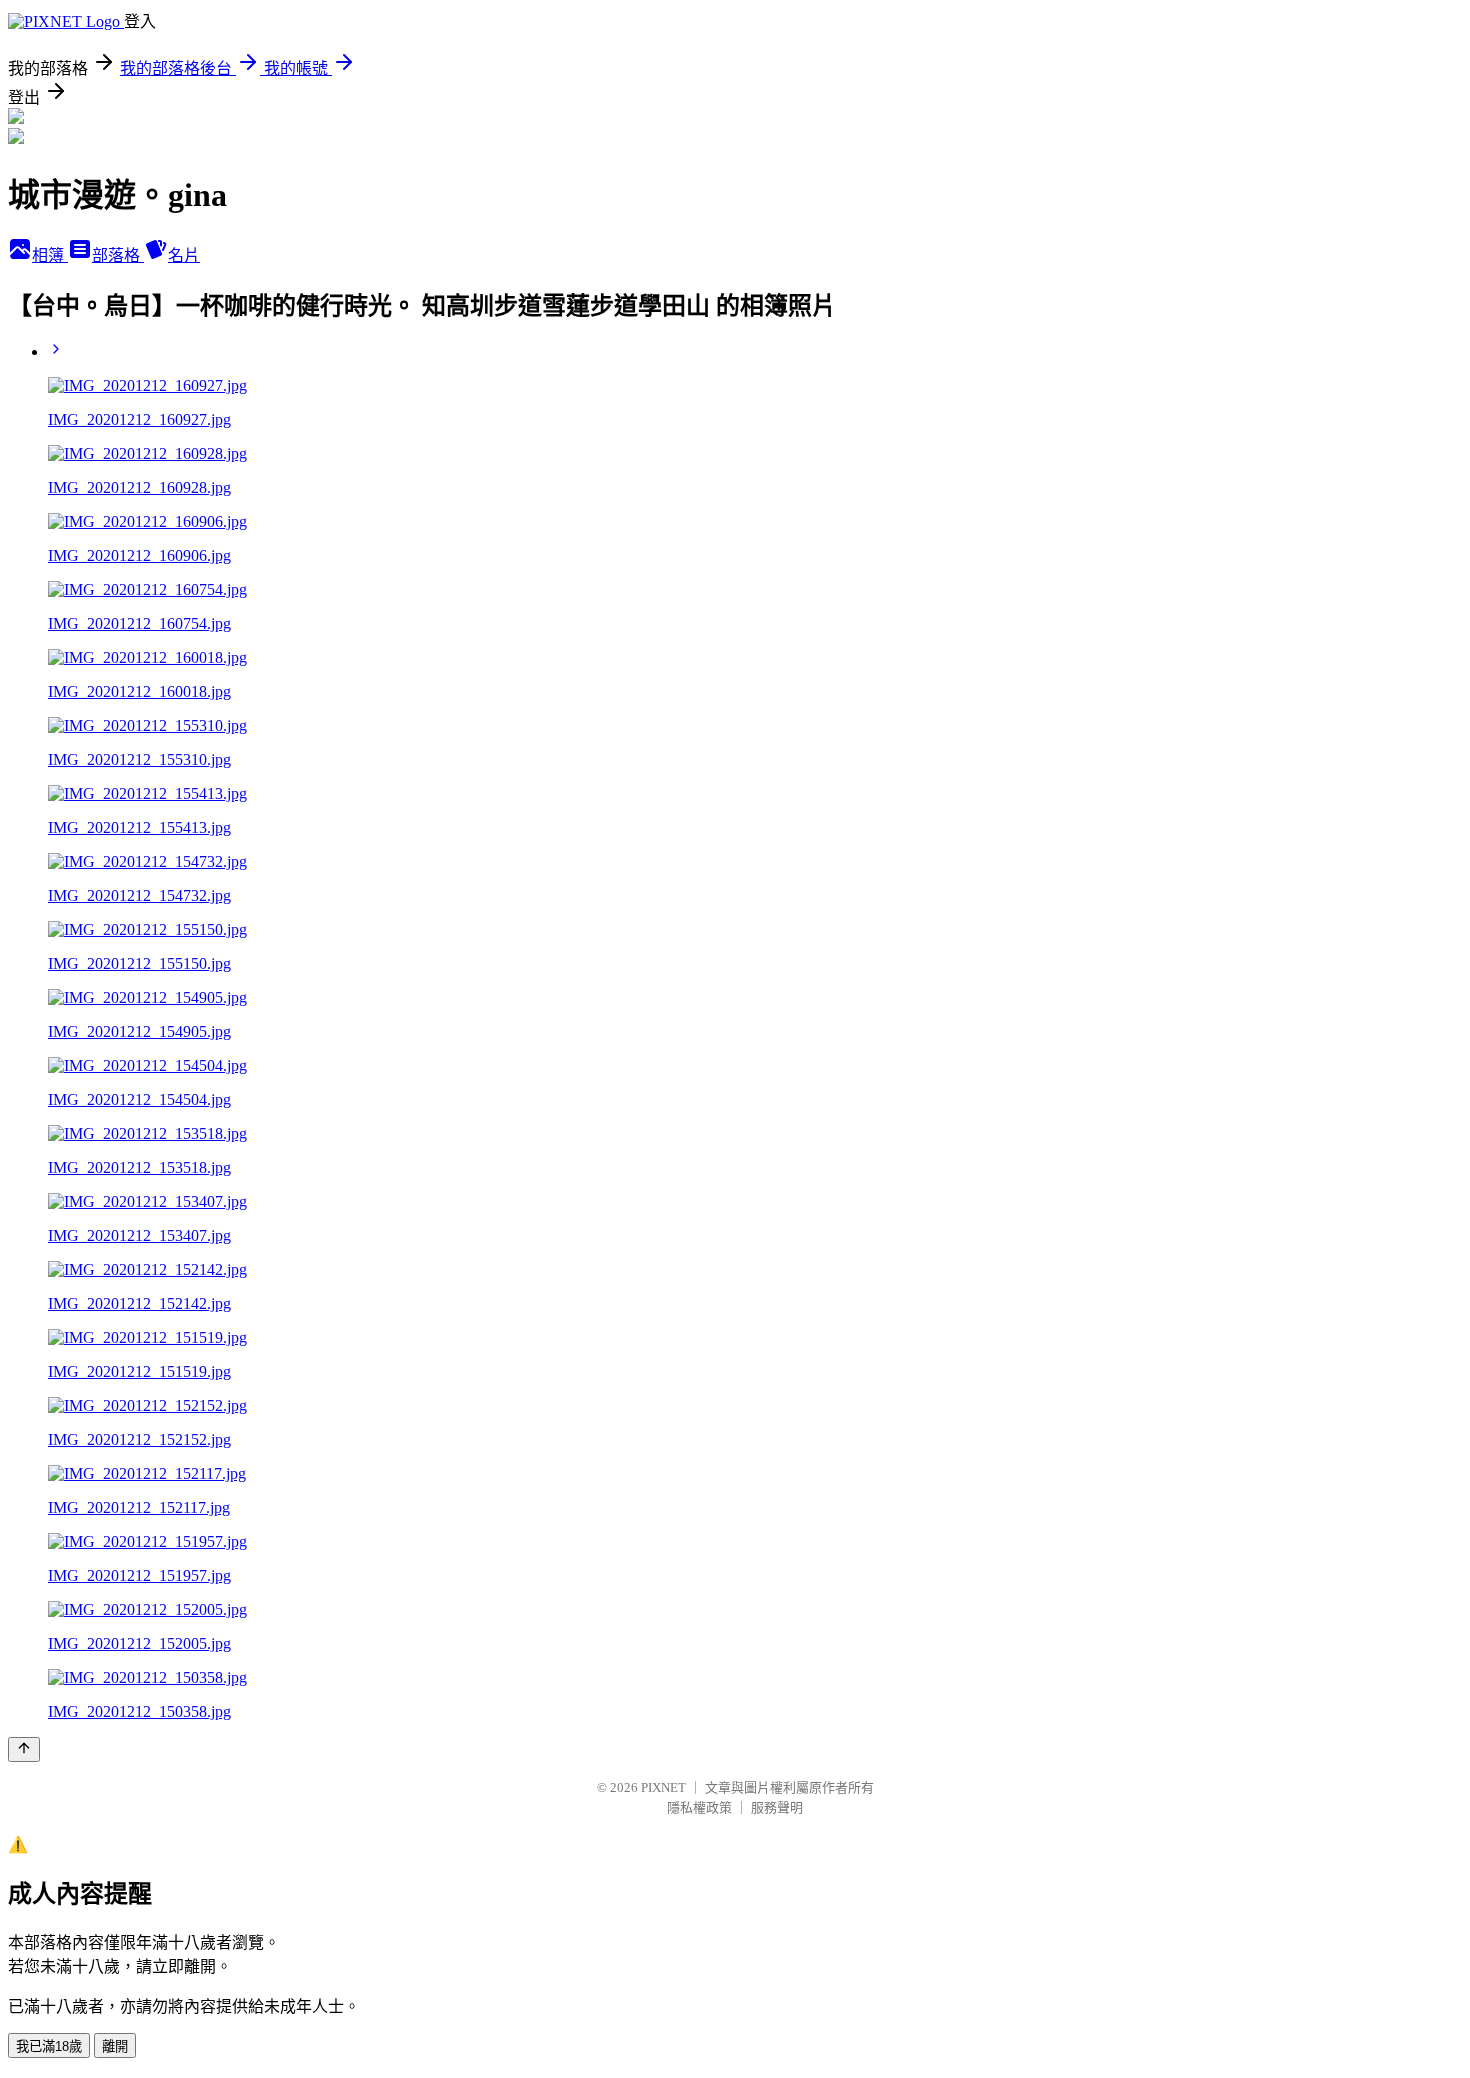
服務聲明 (777, 1807)
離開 (115, 2046)
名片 (184, 255)
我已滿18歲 (49, 2046)
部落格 (118, 255)
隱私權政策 (699, 1807)
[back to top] (24, 1749)
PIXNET (663, 1787)
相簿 (50, 255)
